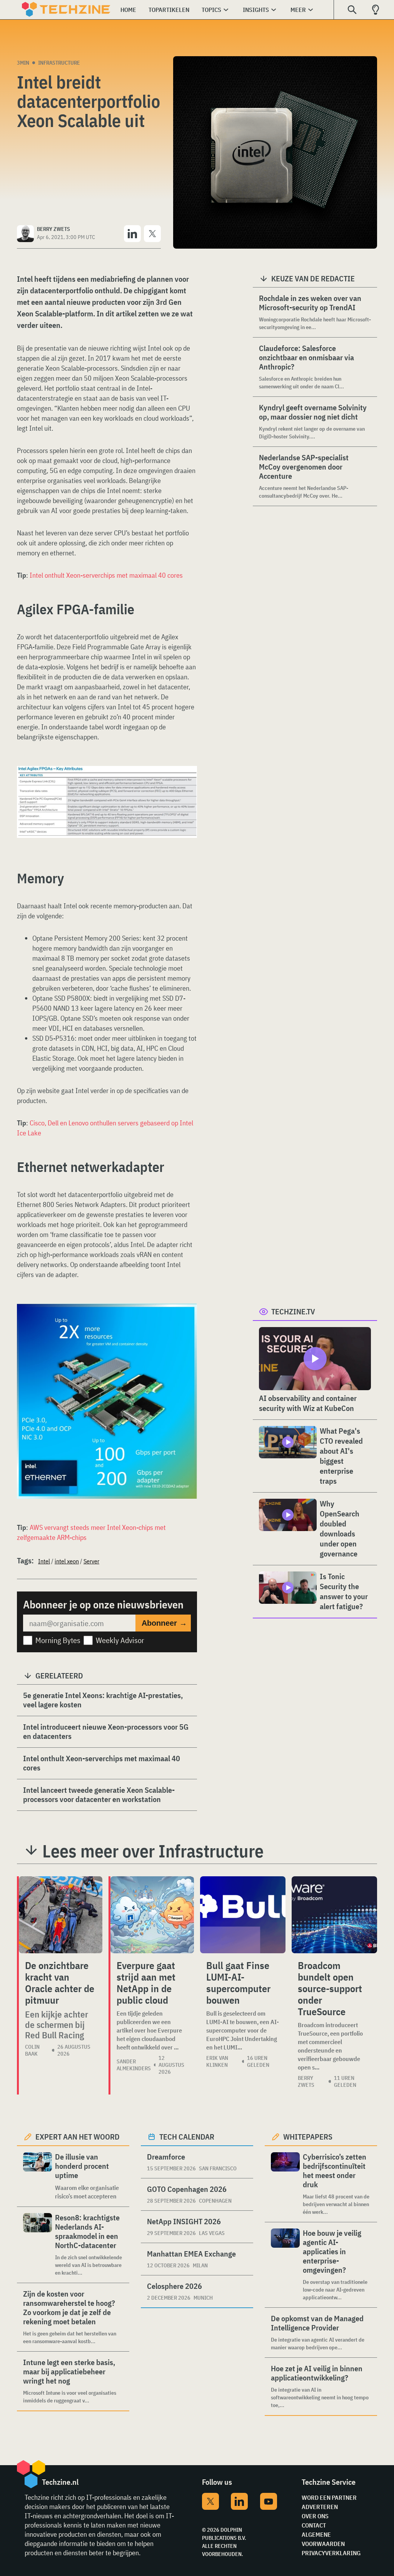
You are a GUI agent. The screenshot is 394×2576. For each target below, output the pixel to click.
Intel (44, 1561)
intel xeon (67, 1561)
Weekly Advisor (120, 1640)
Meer (298, 10)
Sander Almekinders (134, 2065)
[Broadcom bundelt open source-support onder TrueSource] (334, 1915)
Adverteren (320, 2507)
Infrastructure (59, 63)
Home (128, 10)
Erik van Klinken (217, 2061)
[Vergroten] (187, 787)
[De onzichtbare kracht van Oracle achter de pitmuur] (61, 1915)
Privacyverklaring (331, 2553)
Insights (256, 10)
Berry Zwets (306, 2081)
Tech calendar (187, 2137)
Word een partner (329, 2497)
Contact (314, 2525)
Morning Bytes (58, 1640)
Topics (211, 10)
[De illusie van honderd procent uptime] (38, 2176)
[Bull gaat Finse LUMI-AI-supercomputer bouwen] (243, 1915)
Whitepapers (308, 2137)
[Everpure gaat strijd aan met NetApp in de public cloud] (152, 1915)
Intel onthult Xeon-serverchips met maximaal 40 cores (106, 575)
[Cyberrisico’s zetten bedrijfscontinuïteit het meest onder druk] (285, 2184)
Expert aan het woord (78, 2137)
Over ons (315, 2516)
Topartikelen (169, 10)
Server (91, 1561)
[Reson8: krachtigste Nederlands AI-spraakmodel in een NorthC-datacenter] (38, 2245)
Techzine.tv (293, 1311)
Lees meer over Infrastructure (153, 1851)
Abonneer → (164, 1623)
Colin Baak (32, 2050)
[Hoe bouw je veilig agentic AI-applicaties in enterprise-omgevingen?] (285, 2265)
